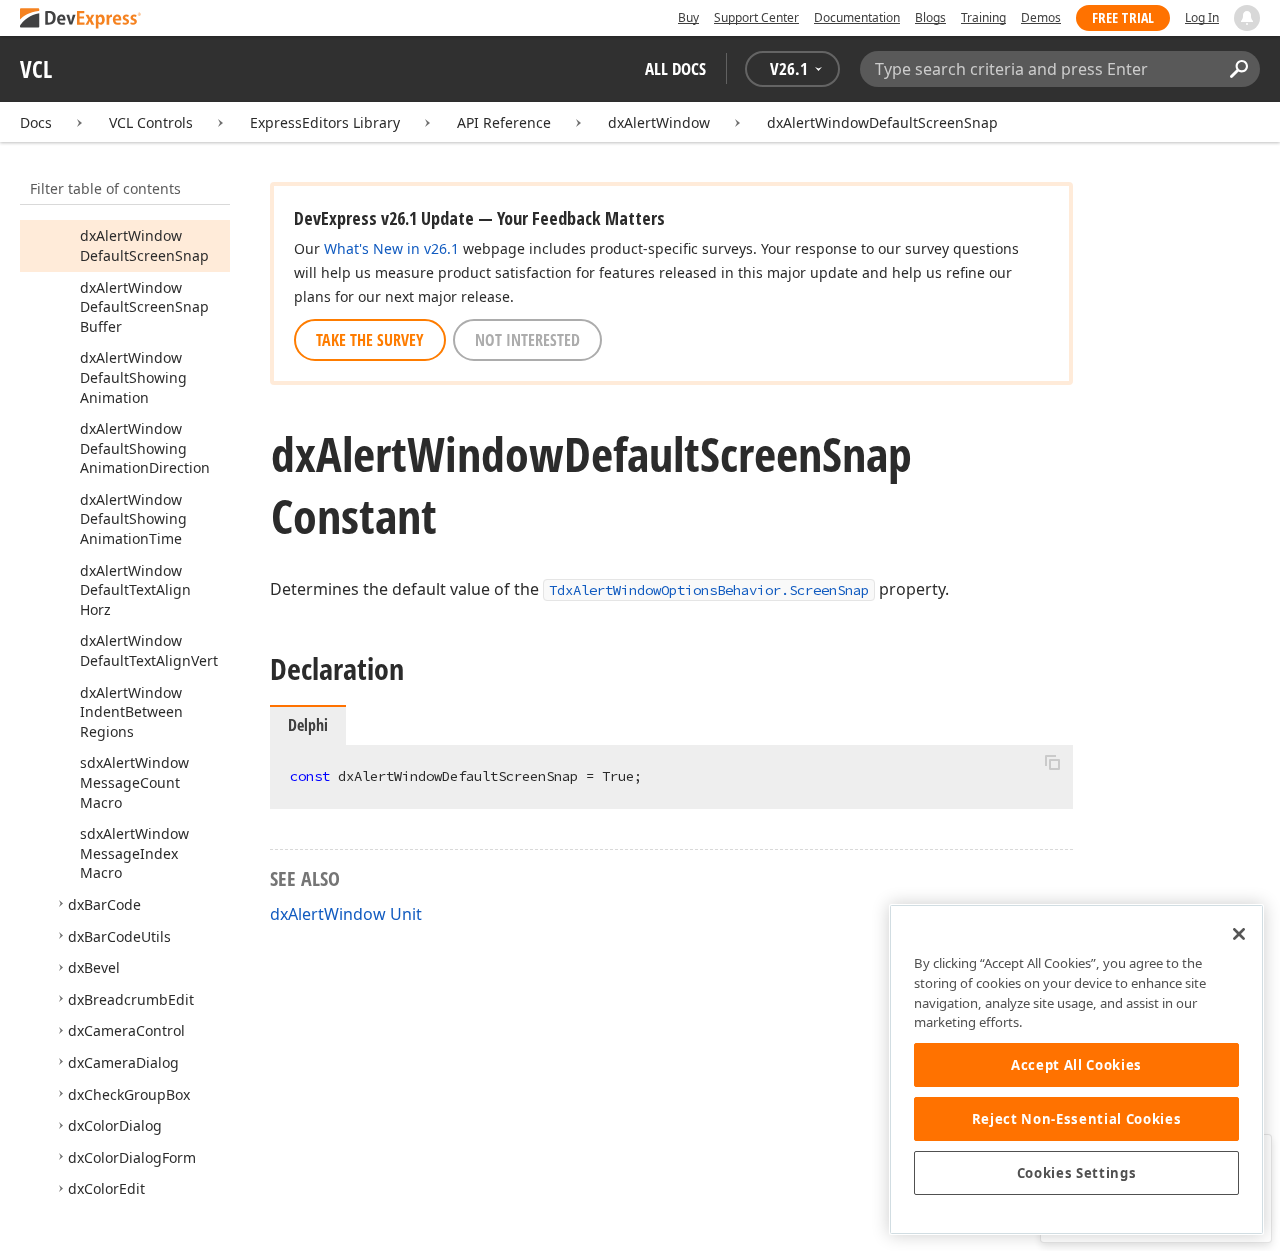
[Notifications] (1247, 18)
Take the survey (370, 340)
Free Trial (1123, 17)
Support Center (756, 17)
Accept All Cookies (1076, 1065)
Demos (1041, 17)
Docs (36, 122)
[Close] (1239, 934)
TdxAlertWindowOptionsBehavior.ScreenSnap (709, 590)
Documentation (857, 17)
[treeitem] (144, 245)
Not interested (527, 340)
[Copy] (1052, 762)
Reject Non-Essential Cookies (1076, 1119)
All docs (675, 68)
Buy (688, 17)
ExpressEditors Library (325, 122)
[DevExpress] (81, 19)
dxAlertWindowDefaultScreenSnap (882, 122)
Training (983, 17)
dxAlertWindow (659, 122)
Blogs (930, 17)
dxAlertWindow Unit (346, 914)
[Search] (1238, 69)
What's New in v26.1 (391, 248)
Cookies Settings (1077, 1173)
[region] (1076, 1069)
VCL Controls (151, 122)
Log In (1202, 17)
